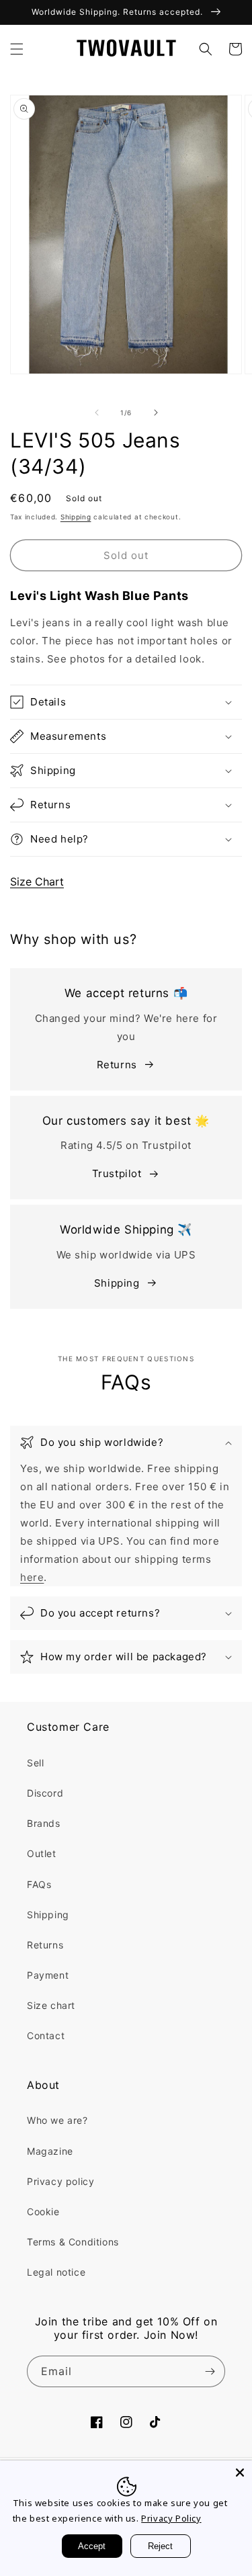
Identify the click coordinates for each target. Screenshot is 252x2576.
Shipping (76, 517)
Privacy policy (60, 2181)
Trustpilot (117, 1173)
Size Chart (37, 882)
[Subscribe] (210, 2371)
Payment (48, 1975)
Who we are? (57, 2120)
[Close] (240, 2473)
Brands (44, 1823)
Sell (35, 1763)
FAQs (39, 1884)
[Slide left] (97, 413)
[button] (17, 49)
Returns (117, 1065)
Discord (45, 1793)
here (32, 1577)
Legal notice (56, 2272)
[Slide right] (156, 413)
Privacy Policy (171, 2518)
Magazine (50, 2151)
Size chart (51, 2005)
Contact (46, 2035)
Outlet (42, 1853)
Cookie (43, 2212)
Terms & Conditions (73, 2242)
